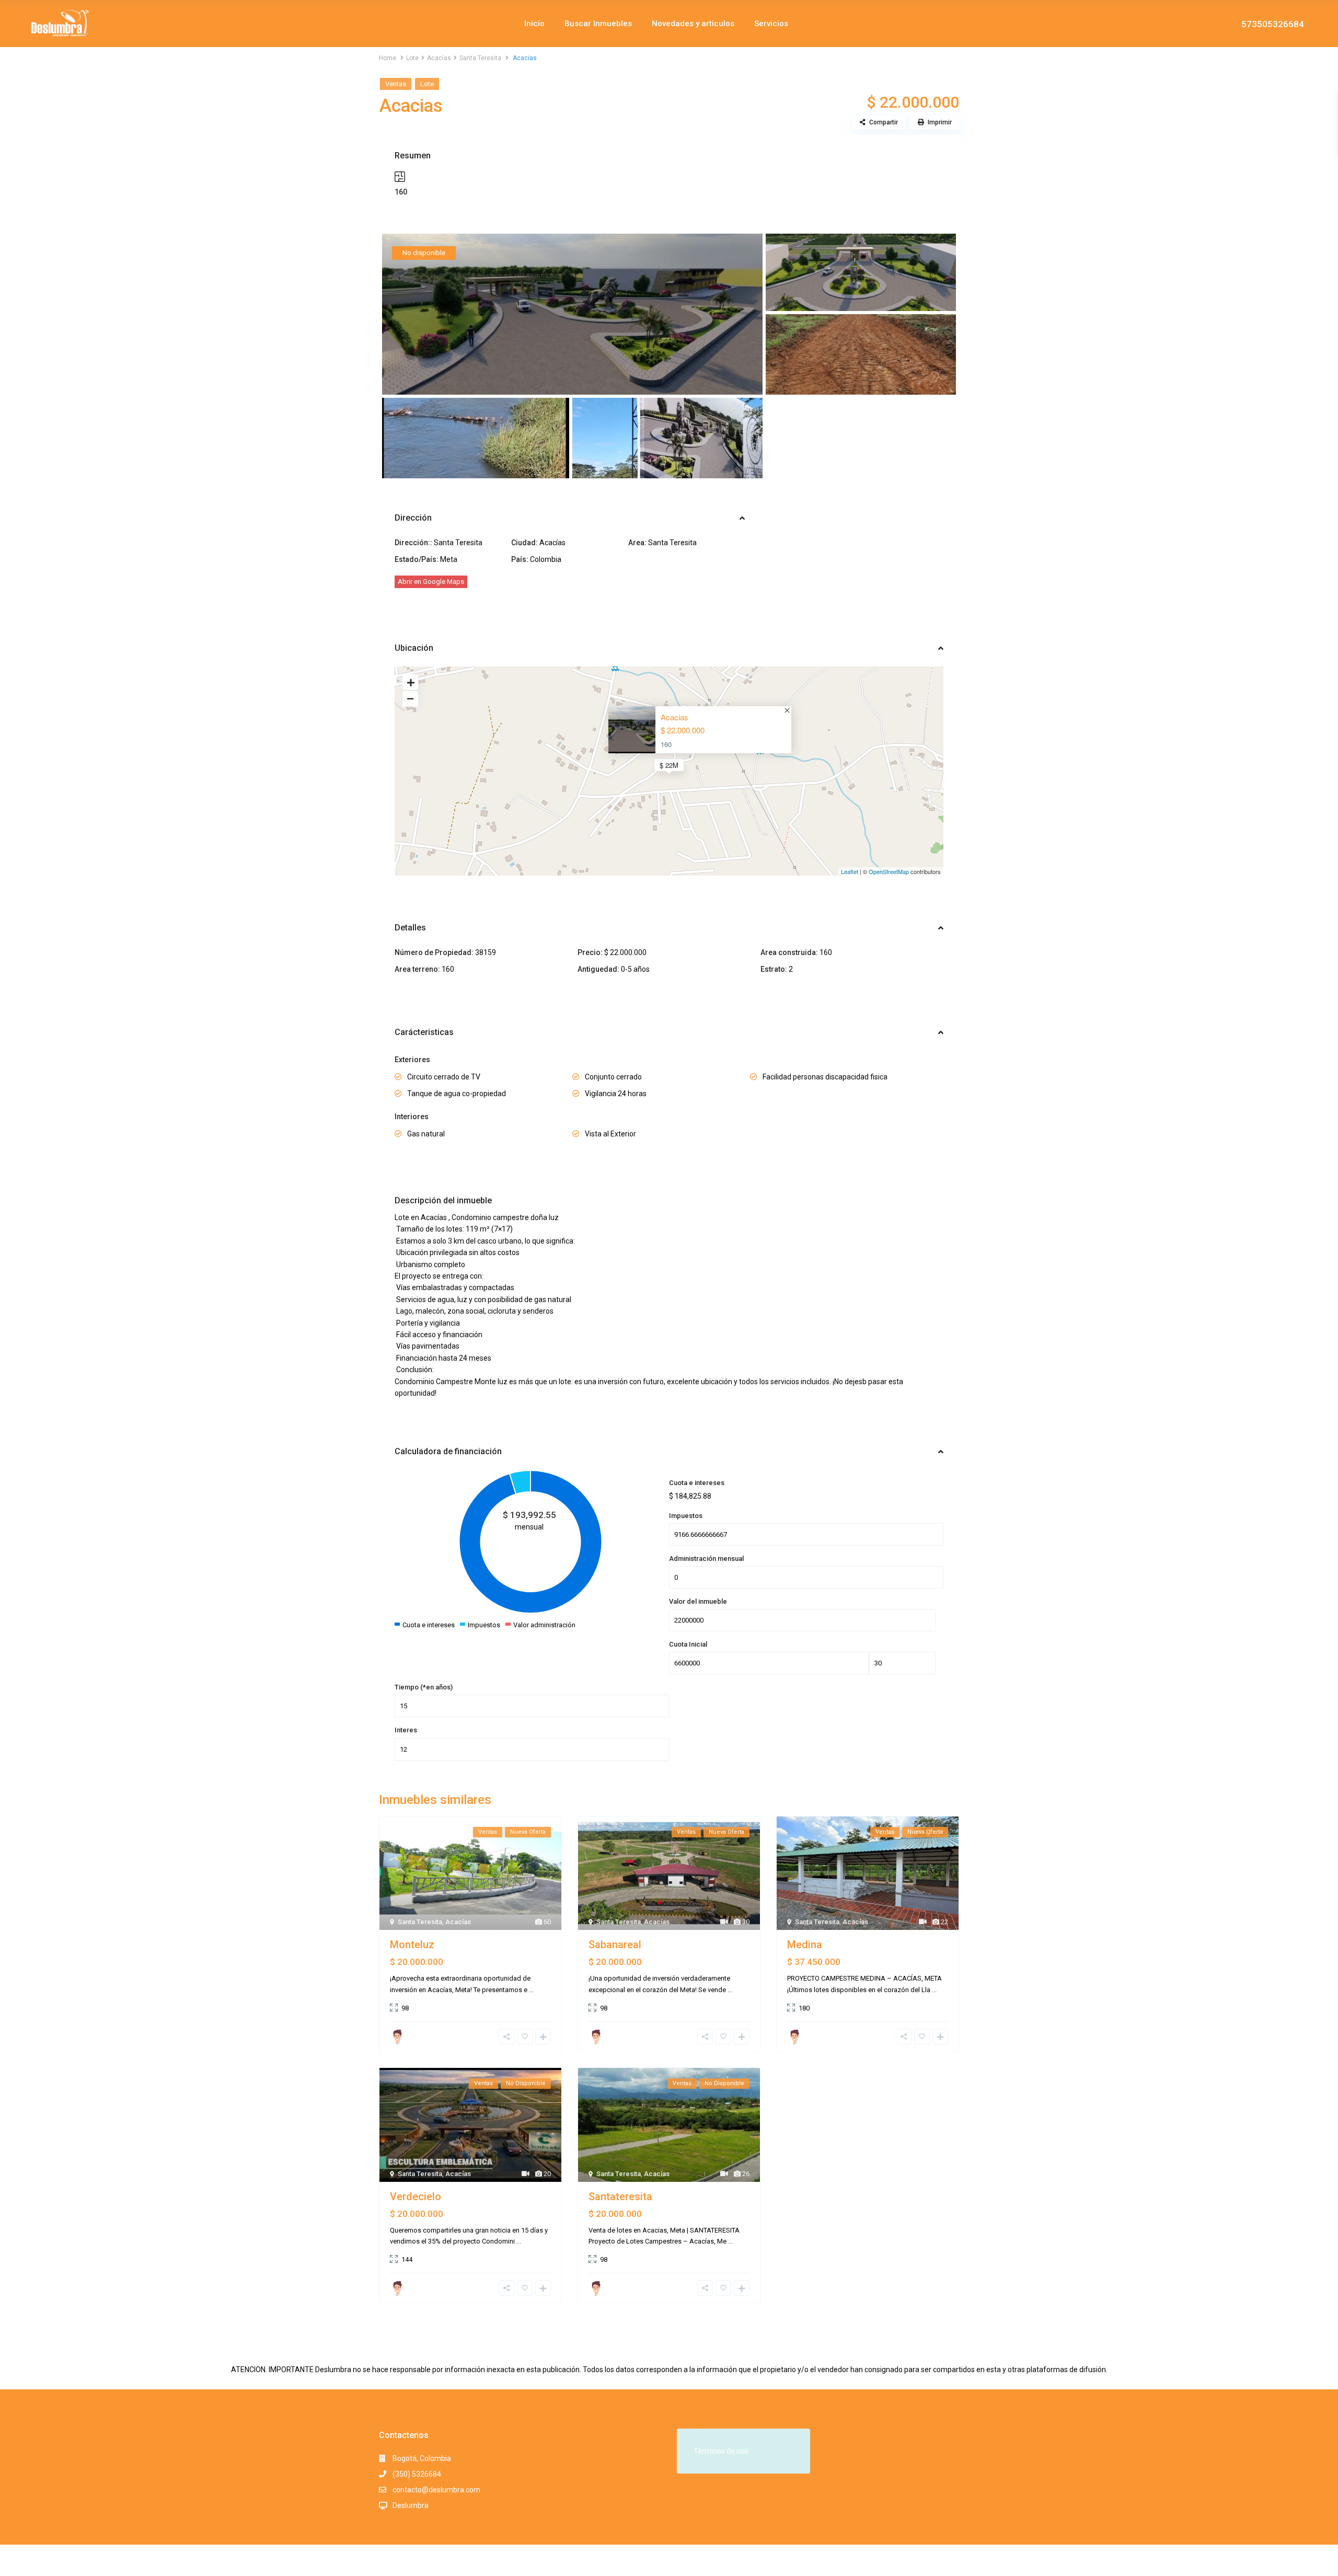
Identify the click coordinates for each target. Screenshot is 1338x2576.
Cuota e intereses (697, 1483)
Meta (449, 559)
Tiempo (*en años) (424, 1687)
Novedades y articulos (693, 24)
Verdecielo (416, 2196)
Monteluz (412, 1945)
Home (388, 58)
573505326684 (1273, 24)
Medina (805, 1945)
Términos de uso (721, 2451)
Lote (412, 58)
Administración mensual (706, 1559)
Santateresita (620, 2196)
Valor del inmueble (698, 1601)
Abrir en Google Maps (431, 582)
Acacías (439, 58)
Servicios (771, 24)
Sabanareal (615, 1945)
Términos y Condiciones (920, 2560)
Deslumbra (411, 2505)
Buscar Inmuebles (598, 24)
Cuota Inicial (688, 1644)
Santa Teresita (480, 58)
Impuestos (686, 1516)
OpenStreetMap (889, 871)
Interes (406, 1730)
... (531, 1990)
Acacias (674, 717)
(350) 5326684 (417, 2474)
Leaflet (850, 871)
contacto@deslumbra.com (436, 2490)
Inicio (534, 24)
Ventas (396, 84)
